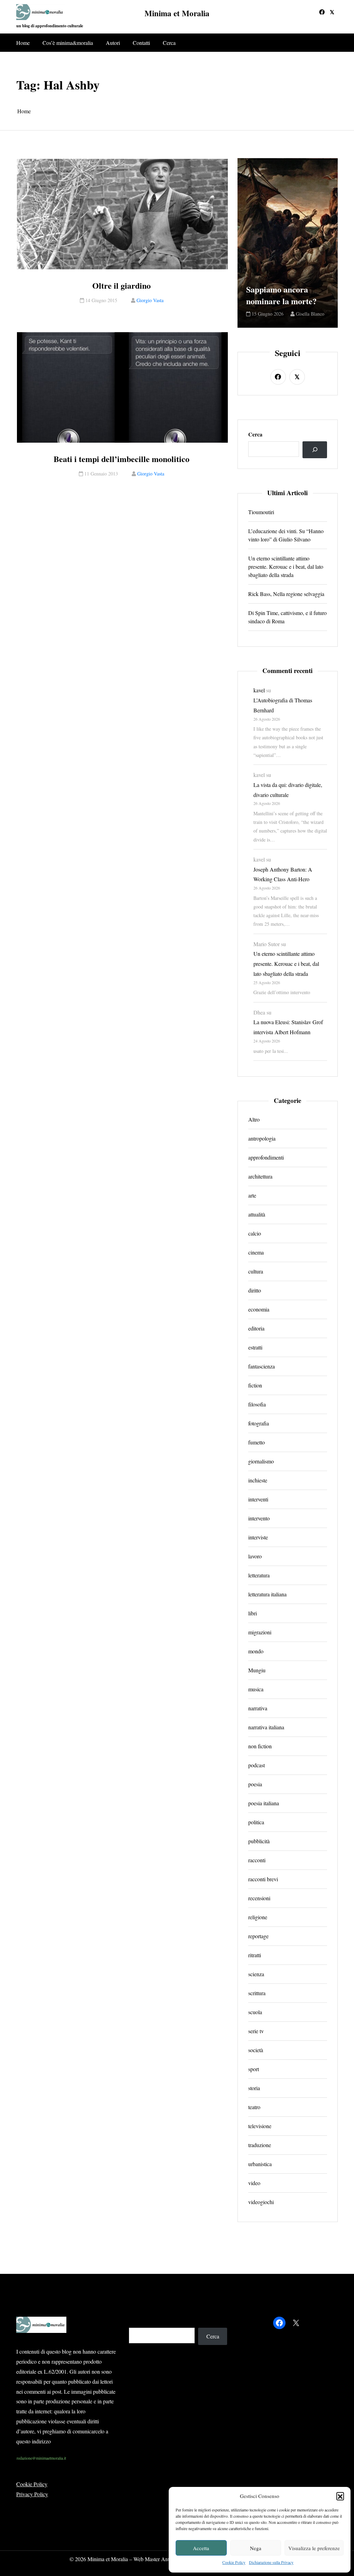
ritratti (255, 1955)
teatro (254, 2107)
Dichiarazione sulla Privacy (271, 2562)
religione (258, 1917)
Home (23, 43)
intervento (259, 1518)
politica (256, 1822)
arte (252, 1195)
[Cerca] (315, 450)
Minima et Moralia (177, 13)
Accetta (201, 2548)
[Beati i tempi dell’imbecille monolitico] (122, 387)
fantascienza (262, 1366)
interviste (258, 1537)
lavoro (255, 1556)
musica (256, 1689)
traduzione (260, 2145)
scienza (256, 1974)
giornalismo (261, 1461)
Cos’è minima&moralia (68, 43)
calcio (255, 1233)
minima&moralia (269, 314)
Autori (113, 43)
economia (259, 1309)
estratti (255, 1347)
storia (254, 2088)
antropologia (262, 1138)
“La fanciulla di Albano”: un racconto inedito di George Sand (287, 278)
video (254, 2183)
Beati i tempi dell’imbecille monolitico (122, 459)
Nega (256, 2548)
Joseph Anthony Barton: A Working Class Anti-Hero (283, 874)
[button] (340, 2496)
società (256, 2050)
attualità (257, 1214)
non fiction (260, 1746)
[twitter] (332, 12)
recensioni (259, 1898)
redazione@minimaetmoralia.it (41, 2458)
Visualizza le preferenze (314, 2548)
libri (253, 1613)
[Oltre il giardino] (122, 214)
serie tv (256, 2031)
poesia (255, 1784)
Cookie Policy (234, 2562)
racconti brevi (263, 1879)
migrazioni (260, 1632)
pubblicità (259, 1841)
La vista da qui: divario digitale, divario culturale (288, 790)
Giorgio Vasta (150, 300)
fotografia (259, 1423)
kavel (259, 690)
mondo (256, 1651)
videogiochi (261, 2202)
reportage (258, 1936)
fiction (255, 1385)
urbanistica (260, 2164)
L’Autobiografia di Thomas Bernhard (283, 705)
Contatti (141, 43)
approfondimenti (266, 1157)
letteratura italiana (267, 1594)
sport (254, 2069)
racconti (257, 1860)
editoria (256, 1328)
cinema (256, 1252)
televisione (260, 2126)
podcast (257, 1765)
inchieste (258, 1480)
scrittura (257, 1993)
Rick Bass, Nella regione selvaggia (286, 594)
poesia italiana (264, 1803)
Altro (254, 1119)
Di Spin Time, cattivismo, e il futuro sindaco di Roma (287, 617)
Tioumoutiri (261, 512)
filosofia (257, 1404)
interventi (258, 1499)
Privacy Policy (32, 2494)
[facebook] (322, 12)
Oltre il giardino (122, 286)
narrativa (258, 1708)
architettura (260, 1176)
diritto (255, 1290)
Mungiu (257, 1670)
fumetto (257, 1442)
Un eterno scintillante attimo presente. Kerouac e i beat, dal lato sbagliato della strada (286, 566)
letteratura (259, 1575)
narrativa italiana (266, 1727)
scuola (255, 2012)
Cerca (169, 43)
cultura (256, 1271)
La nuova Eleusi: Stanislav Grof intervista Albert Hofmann (288, 1027)
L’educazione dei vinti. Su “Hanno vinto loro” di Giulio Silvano (286, 535)
